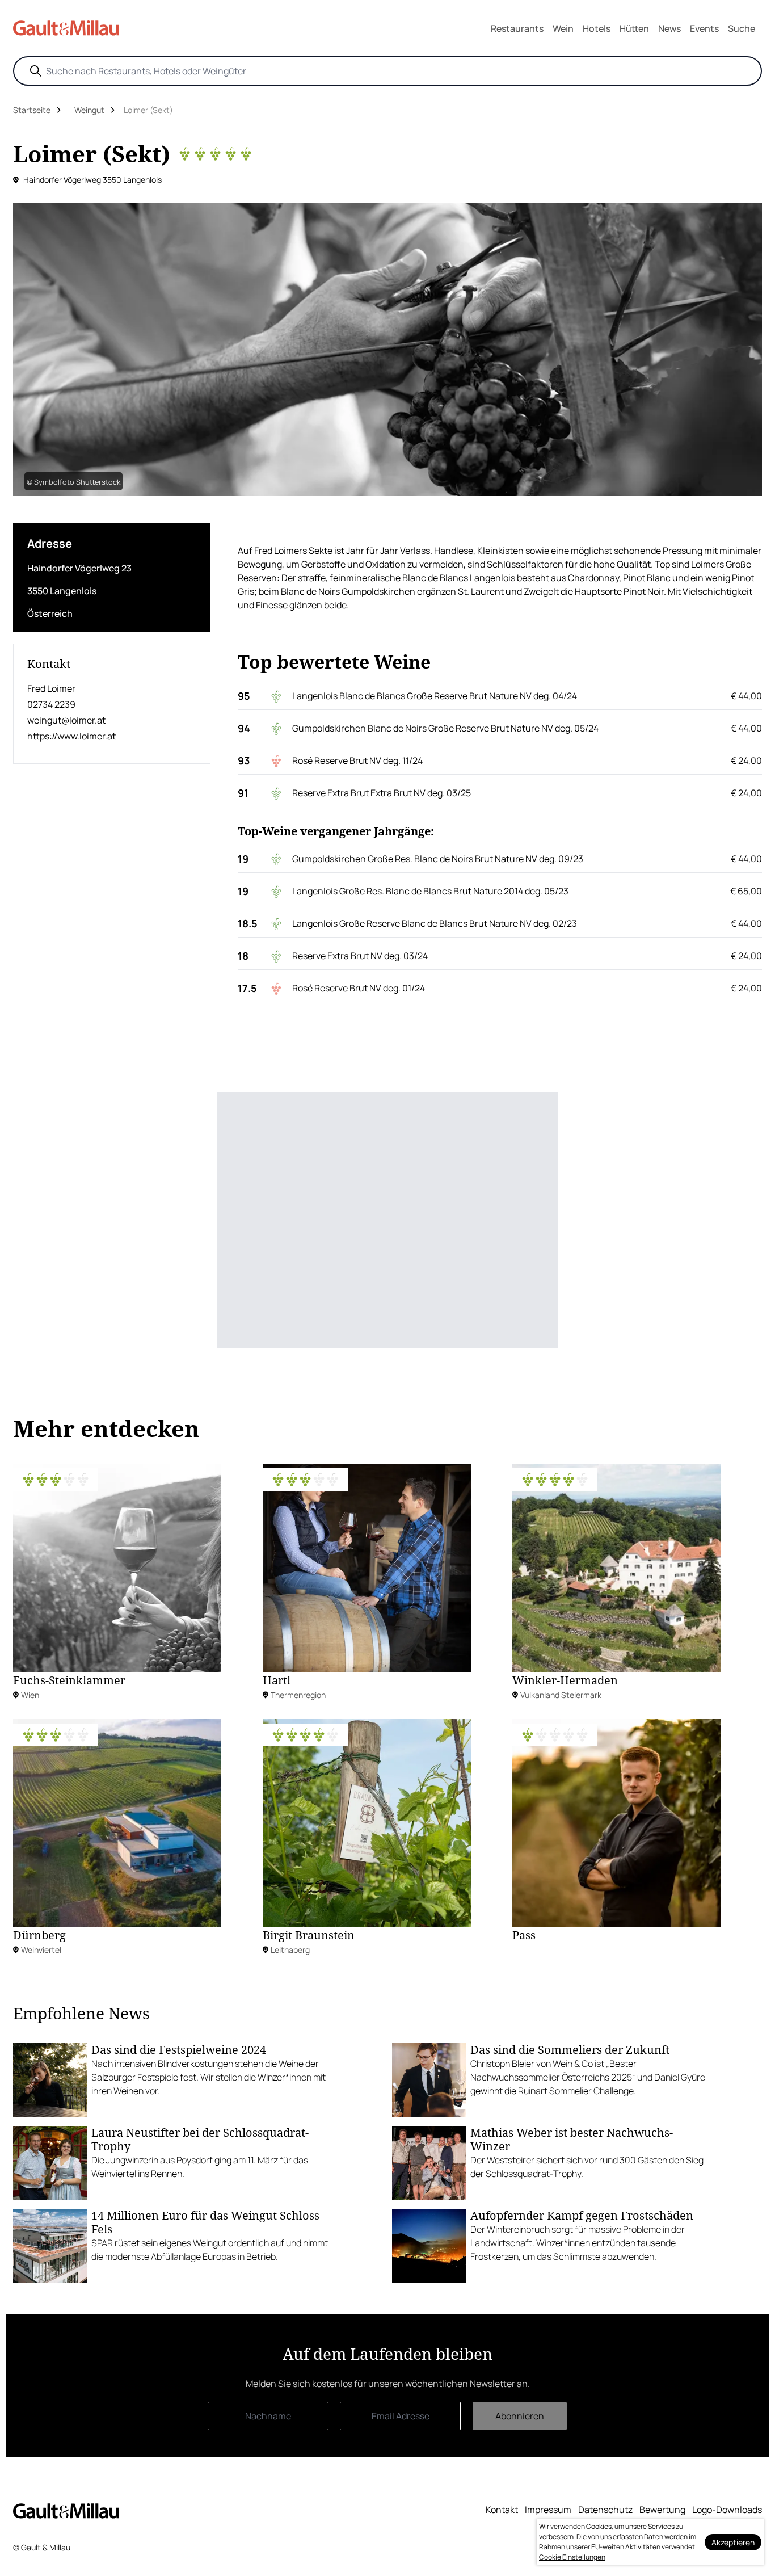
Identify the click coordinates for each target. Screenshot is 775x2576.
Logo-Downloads (727, 2510)
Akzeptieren (733, 2542)
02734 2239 (51, 704)
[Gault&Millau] (66, 2510)
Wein (563, 28)
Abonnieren (520, 2416)
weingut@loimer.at (66, 720)
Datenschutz (605, 2510)
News (669, 28)
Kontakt (502, 2510)
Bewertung (662, 2510)
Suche (742, 28)
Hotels (597, 28)
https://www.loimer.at (71, 736)
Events (704, 28)
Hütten (634, 28)
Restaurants (517, 28)
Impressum (548, 2510)
